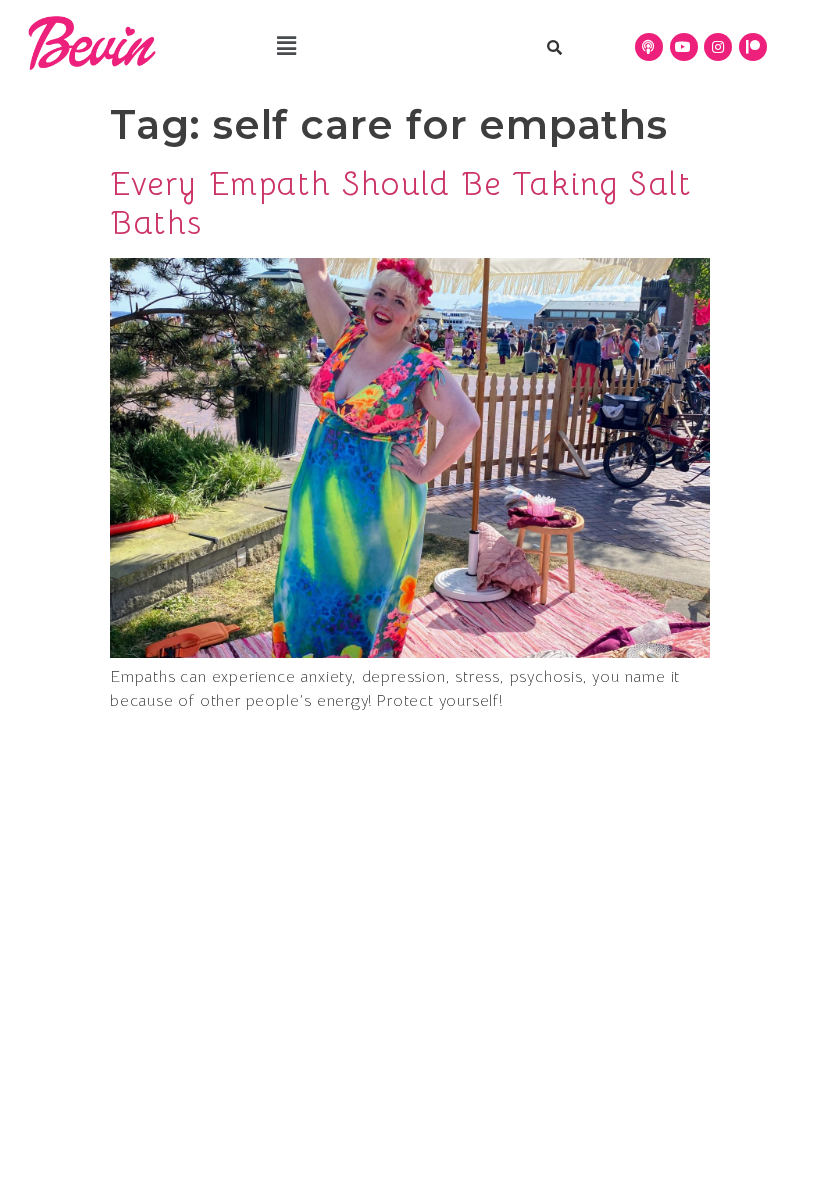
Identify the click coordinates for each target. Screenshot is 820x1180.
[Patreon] (753, 47)
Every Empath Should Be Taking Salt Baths (400, 203)
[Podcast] (649, 47)
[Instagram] (718, 47)
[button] (286, 47)
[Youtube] (684, 47)
